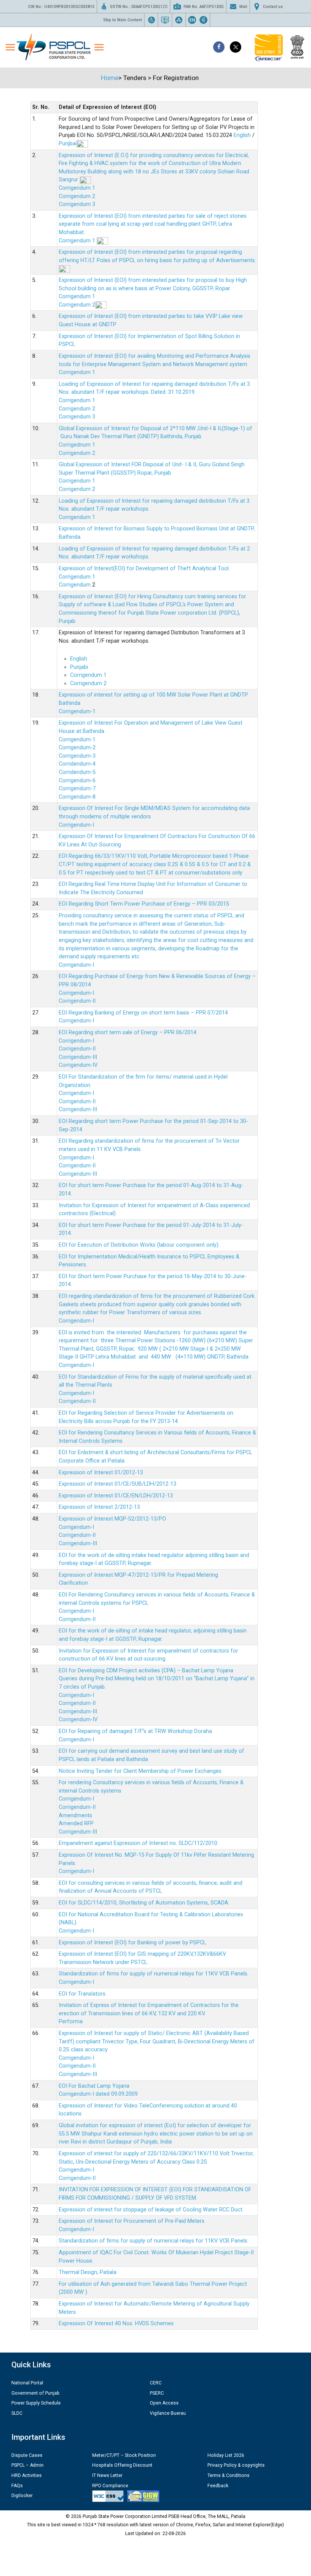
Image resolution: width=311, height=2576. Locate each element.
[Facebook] (219, 47)
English (242, 135)
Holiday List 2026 (226, 2455)
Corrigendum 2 (77, 196)
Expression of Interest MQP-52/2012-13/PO (112, 1519)
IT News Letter (107, 2475)
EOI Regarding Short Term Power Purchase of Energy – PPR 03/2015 (144, 904)
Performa (71, 2022)
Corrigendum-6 (77, 781)
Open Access (164, 2403)
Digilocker (22, 2496)
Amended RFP (76, 1823)
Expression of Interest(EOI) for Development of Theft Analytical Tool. (145, 569)
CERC (156, 2383)
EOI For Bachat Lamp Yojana (94, 2086)
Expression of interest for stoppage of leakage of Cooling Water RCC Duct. (151, 2210)
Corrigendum (75, 585)
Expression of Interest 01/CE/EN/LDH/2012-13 (116, 1496)
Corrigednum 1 (77, 445)
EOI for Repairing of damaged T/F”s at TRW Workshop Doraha (135, 1731)
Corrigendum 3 (77, 204)
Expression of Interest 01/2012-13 (101, 1473)
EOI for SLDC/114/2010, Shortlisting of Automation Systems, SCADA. (144, 1903)
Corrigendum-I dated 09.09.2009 (98, 2094)
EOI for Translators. (83, 1994)
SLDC (17, 2413)
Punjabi (79, 667)
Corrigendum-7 (77, 789)
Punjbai (68, 144)
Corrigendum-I (76, 825)
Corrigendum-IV (78, 1065)
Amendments (75, 1816)
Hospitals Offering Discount (122, 2465)
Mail (243, 7)
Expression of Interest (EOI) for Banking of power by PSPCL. (133, 1943)
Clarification (73, 1583)
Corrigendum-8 (77, 797)
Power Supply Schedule (36, 2403)
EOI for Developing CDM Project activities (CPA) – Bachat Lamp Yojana (146, 1671)
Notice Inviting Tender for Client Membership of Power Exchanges (140, 1771)
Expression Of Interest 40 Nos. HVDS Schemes (116, 2324)
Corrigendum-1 (77, 712)
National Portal (27, 2383)
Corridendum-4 (77, 764)
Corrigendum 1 (77, 188)
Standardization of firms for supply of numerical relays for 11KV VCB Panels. (154, 1974)
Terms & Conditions (229, 2475)
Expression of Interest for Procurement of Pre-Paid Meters (132, 2221)
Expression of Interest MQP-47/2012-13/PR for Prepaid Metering (138, 1575)
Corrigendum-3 (77, 756)
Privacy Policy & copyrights (236, 2465)
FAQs (17, 2486)
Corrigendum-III (78, 1057)
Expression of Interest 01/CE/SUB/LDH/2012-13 (118, 1484)
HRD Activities (27, 2475)
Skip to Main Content (123, 20)
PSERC (157, 2393)
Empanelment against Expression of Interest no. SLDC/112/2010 (138, 1843)
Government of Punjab (35, 2393)
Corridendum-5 (77, 772)
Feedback (218, 2486)
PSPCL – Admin (27, 2465)
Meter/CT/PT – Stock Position (124, 2455)
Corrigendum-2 (77, 748)
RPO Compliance (110, 2486)
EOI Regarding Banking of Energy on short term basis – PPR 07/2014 (143, 1013)
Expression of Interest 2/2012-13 (99, 1507)
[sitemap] (179, 20)
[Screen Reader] (165, 20)
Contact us (273, 7)
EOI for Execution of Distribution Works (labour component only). (139, 1245)
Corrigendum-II (77, 1001)
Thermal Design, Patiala (88, 2272)
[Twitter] (236, 47)
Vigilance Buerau (168, 2413)
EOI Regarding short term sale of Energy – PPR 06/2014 (128, 1032)
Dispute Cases (27, 2455)
